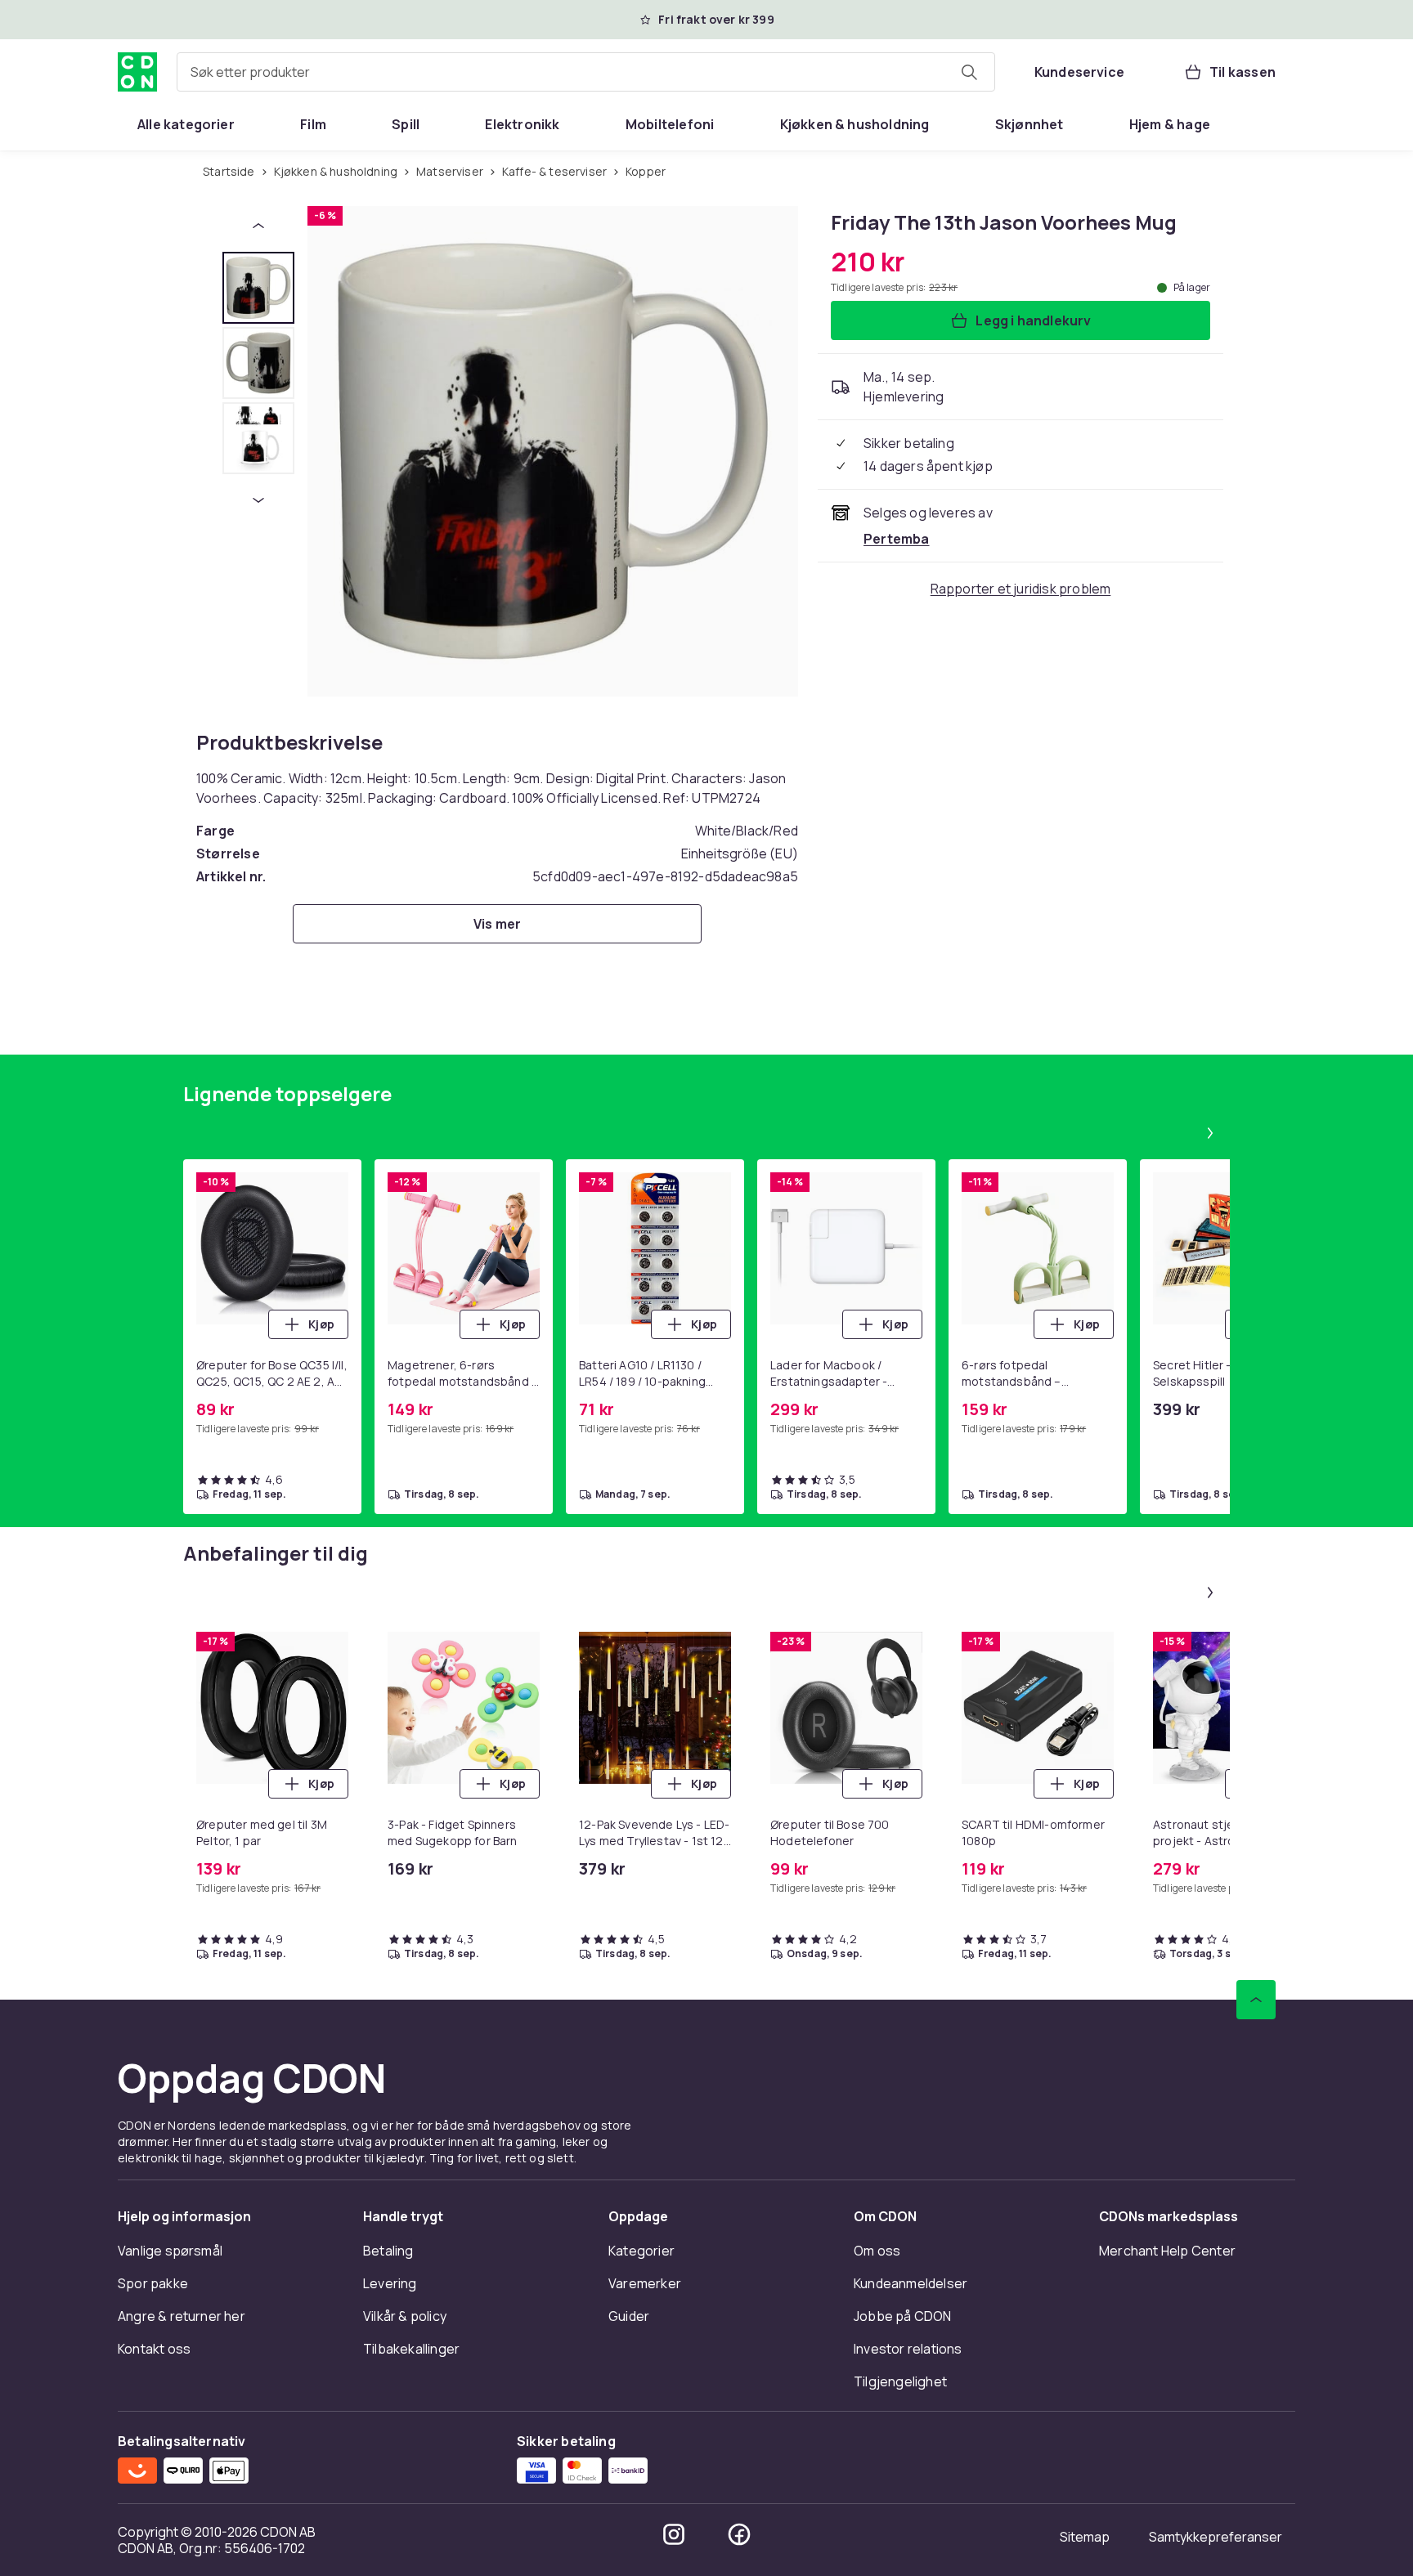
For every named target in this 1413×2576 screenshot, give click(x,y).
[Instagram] (674, 2534)
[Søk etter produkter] (969, 72)
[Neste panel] (1210, 1133)
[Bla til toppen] (1256, 2000)
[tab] (258, 288)
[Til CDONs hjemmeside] (137, 72)
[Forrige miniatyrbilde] (258, 226)
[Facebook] (739, 2534)
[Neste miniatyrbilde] (258, 500)
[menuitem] (186, 124)
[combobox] (586, 72)
